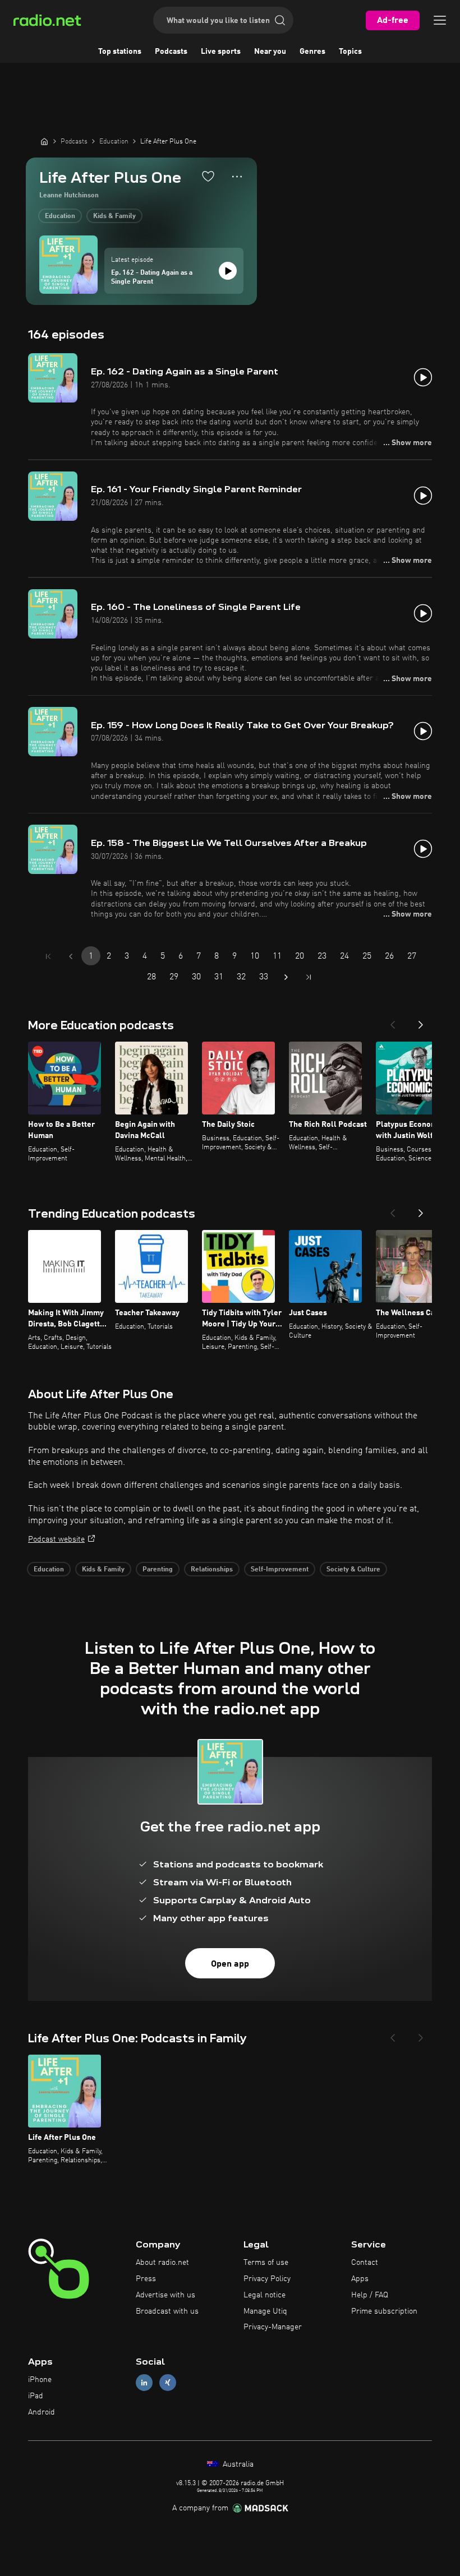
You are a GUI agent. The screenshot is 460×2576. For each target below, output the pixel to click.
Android (42, 2412)
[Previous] (393, 1021)
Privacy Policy (267, 2279)
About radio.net (162, 2263)
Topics (350, 52)
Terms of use (266, 2263)
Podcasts (171, 52)
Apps (360, 2279)
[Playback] (228, 271)
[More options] (237, 177)
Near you (270, 52)
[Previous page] (71, 956)
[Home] (44, 141)
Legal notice (264, 2295)
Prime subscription (384, 2311)
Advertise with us (165, 2295)
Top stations (120, 52)
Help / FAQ (370, 2295)
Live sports (221, 52)
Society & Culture (353, 1570)
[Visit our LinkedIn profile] (144, 2383)
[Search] (280, 20)
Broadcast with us (167, 2311)
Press (146, 2279)
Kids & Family (114, 216)
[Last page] (309, 977)
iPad (36, 2396)
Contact (365, 2263)
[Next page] (286, 977)
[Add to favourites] (208, 176)
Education (60, 216)
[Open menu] (440, 20)
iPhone (40, 2380)
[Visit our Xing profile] (168, 2383)
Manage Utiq (265, 2311)
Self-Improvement (280, 1570)
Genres (312, 52)
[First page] (48, 956)
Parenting (158, 1570)
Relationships (212, 1570)
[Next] (421, 1021)
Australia (237, 2464)
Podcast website (56, 1539)
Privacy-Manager (273, 2327)
